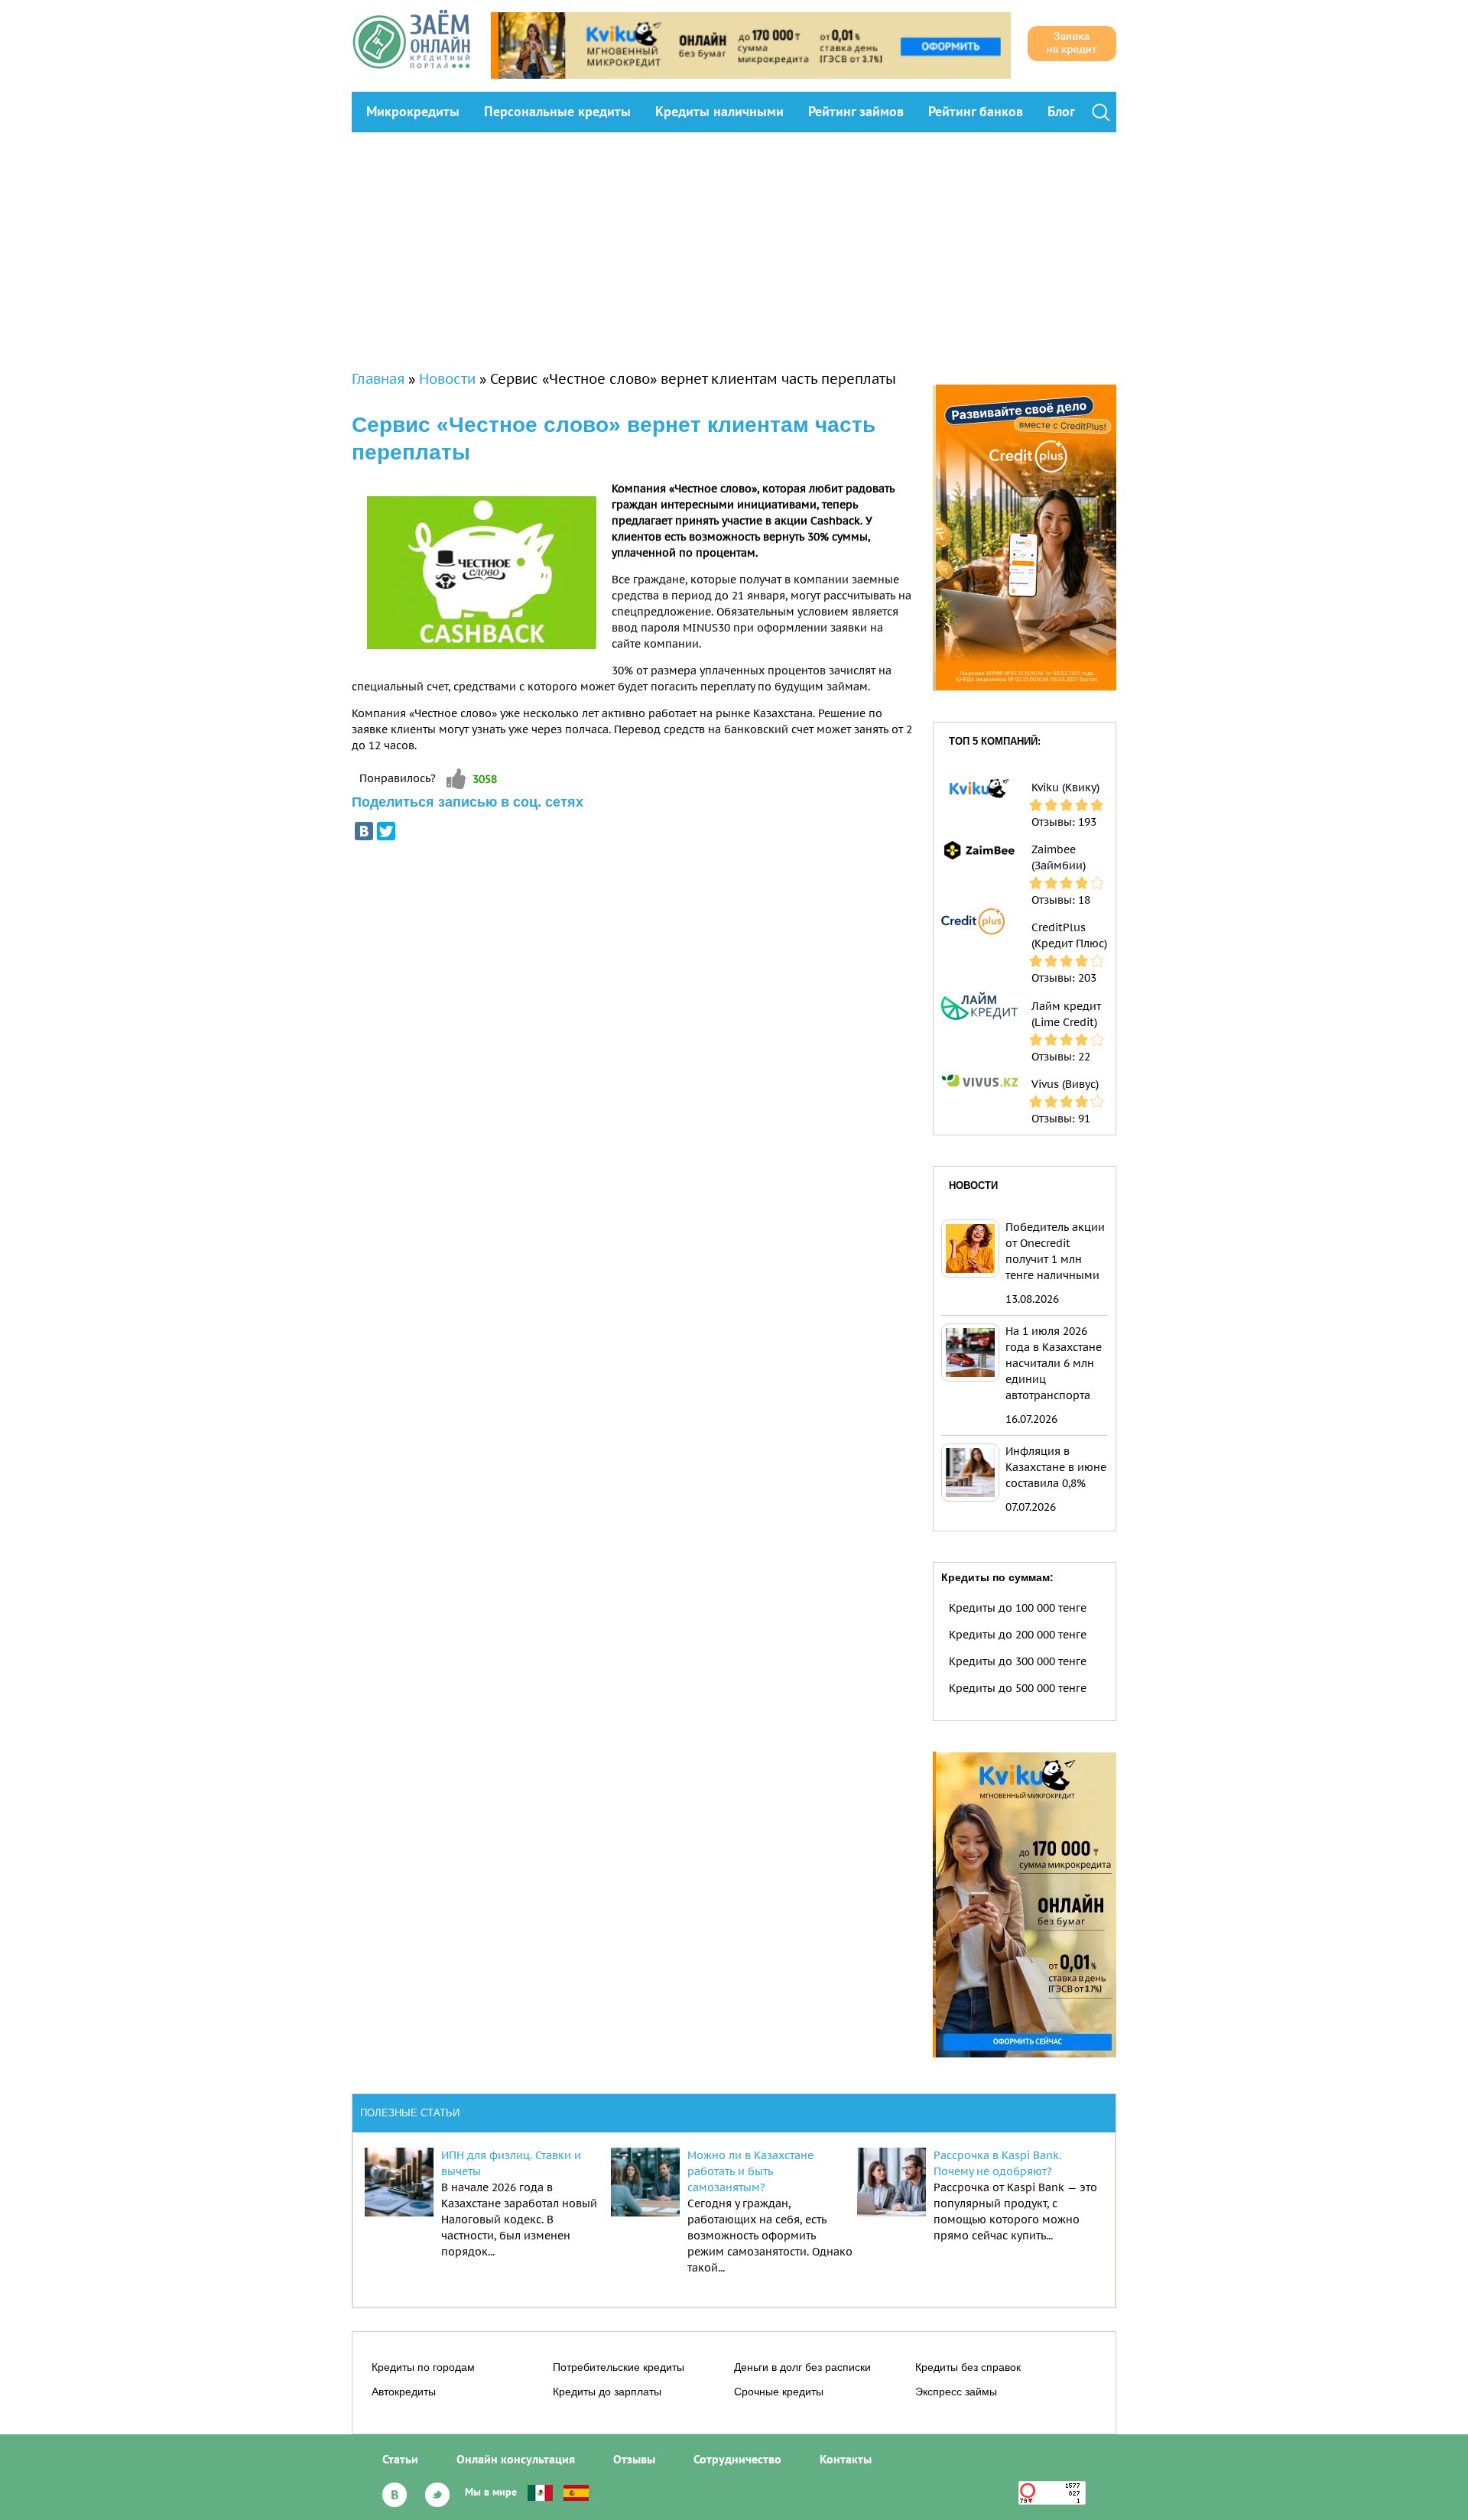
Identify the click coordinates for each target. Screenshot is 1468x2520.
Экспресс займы (956, 2392)
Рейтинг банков (976, 111)
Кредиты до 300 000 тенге (1018, 1661)
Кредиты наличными (719, 111)
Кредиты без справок (968, 2367)
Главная (378, 379)
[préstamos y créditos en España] (576, 2492)
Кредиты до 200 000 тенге (1018, 1635)
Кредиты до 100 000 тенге (1018, 1608)
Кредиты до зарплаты (607, 2392)
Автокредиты (404, 2392)
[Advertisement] (734, 247)
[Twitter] (386, 831)
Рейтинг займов (856, 111)
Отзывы (634, 2459)
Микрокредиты (413, 111)
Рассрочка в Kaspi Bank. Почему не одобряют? (997, 2163)
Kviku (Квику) (1065, 787)
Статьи (400, 2459)
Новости (447, 379)
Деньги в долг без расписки (802, 2367)
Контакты (846, 2459)
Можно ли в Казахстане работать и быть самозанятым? (750, 2171)
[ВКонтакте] (364, 831)
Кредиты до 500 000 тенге (1018, 1688)
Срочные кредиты (779, 2392)
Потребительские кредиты (619, 2367)
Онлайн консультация (516, 2459)
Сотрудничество (737, 2459)
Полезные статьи (410, 2113)
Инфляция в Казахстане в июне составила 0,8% (1056, 1467)
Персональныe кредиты (557, 111)
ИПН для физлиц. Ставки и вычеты (511, 2163)
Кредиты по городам (423, 2367)
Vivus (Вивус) (1065, 1084)
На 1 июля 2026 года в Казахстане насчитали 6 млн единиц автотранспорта (1054, 1363)
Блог (1061, 111)
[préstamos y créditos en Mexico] (540, 2492)
